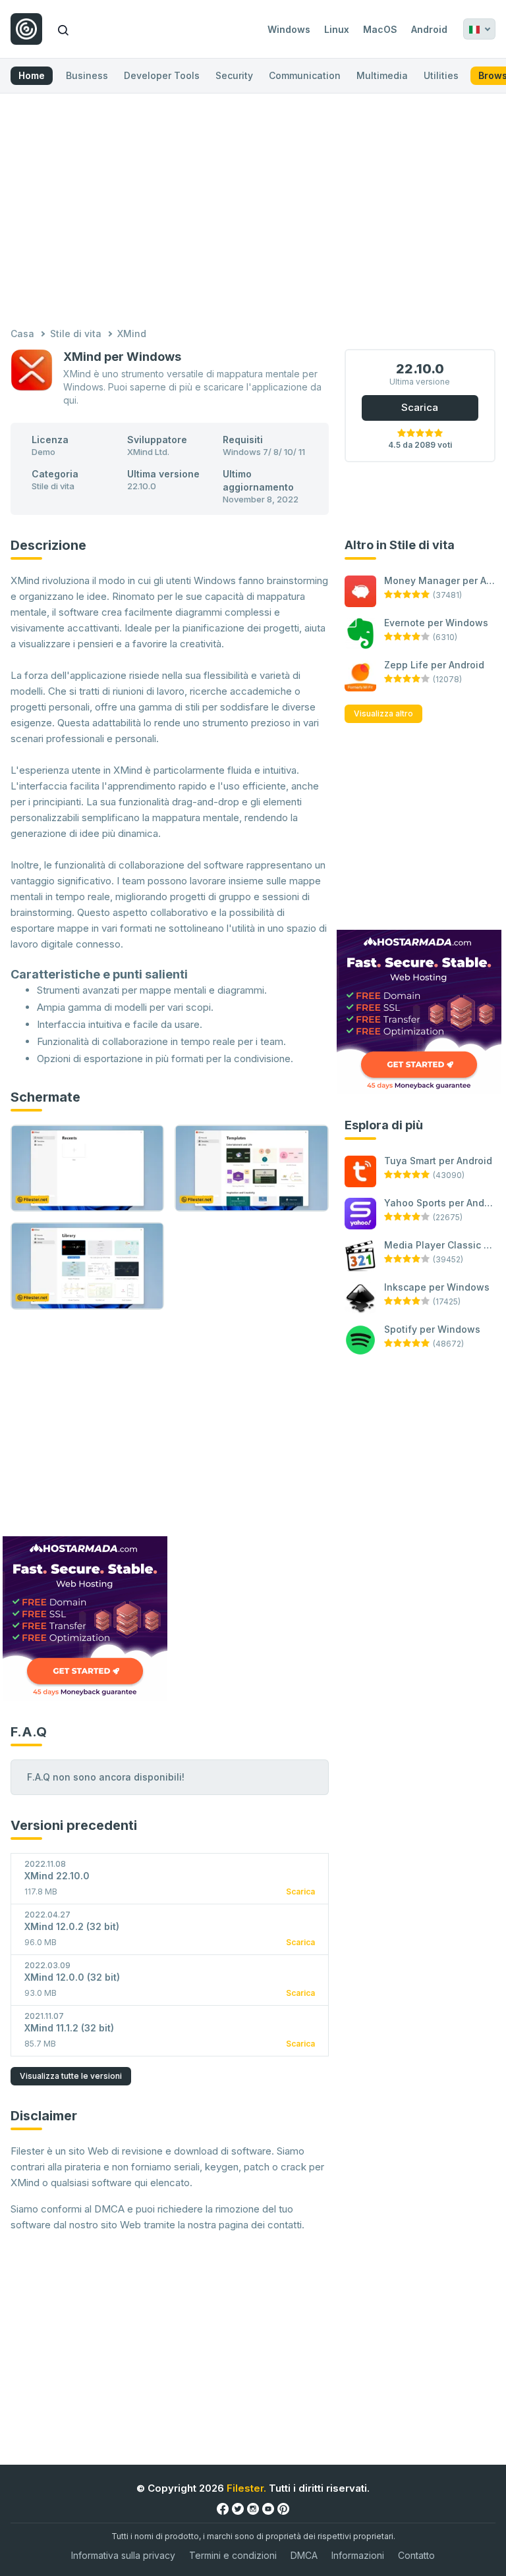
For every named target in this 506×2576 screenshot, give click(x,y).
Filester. (246, 2488)
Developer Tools (162, 75)
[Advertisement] (253, 212)
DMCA (304, 2555)
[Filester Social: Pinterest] (283, 2509)
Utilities (441, 75)
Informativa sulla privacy (123, 2555)
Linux (337, 29)
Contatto (416, 2555)
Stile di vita (76, 334)
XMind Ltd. (148, 452)
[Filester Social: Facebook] (223, 2509)
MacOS (380, 29)
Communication (305, 75)
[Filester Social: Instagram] (253, 2509)
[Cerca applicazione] (63, 29)
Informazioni (358, 2555)
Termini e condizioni (233, 2555)
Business (87, 75)
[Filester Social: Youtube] (268, 2509)
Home (32, 75)
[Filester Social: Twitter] (238, 2509)
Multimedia (382, 75)
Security (234, 75)
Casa (22, 334)
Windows (289, 29)
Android (429, 29)
